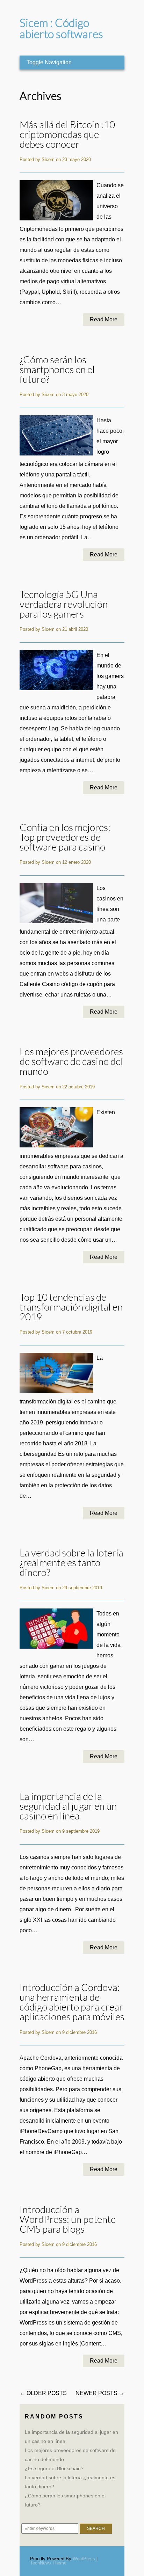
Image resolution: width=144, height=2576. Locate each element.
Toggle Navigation (49, 62)
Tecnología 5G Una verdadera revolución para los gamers (64, 604)
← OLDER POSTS (43, 2393)
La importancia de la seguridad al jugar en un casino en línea (68, 1806)
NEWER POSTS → (100, 2393)
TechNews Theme (48, 2563)
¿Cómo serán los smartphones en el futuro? (57, 370)
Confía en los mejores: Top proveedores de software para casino (65, 837)
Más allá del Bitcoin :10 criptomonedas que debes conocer (67, 135)
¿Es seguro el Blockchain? (54, 2468)
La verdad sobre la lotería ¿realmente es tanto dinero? (71, 1563)
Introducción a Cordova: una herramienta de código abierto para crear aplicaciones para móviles (72, 2002)
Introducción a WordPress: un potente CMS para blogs (68, 2220)
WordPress (84, 2559)
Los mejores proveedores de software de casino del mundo (71, 1062)
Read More (104, 319)
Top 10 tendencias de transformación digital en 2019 (71, 1307)
